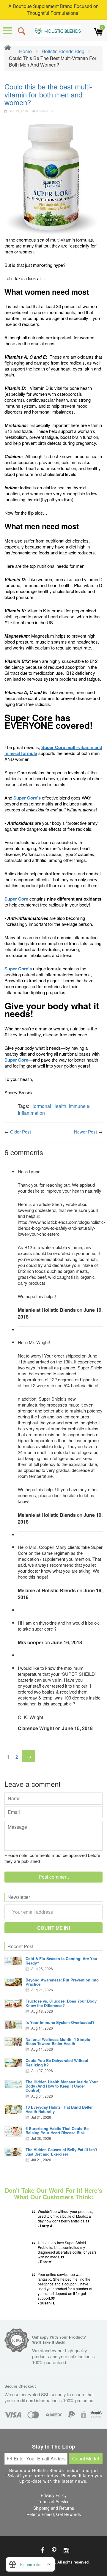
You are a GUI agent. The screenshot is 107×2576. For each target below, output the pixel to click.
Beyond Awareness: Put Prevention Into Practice (62, 1982)
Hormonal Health (48, 1106)
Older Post (21, 1132)
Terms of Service (54, 2501)
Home (25, 51)
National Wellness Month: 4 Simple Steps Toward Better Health (58, 2041)
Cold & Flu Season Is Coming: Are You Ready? (61, 1961)
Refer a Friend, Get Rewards (54, 2514)
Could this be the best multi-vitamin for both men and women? (48, 94)
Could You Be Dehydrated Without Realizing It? (57, 2062)
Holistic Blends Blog (63, 51)
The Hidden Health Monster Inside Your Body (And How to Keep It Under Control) (62, 2086)
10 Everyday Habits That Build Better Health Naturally (59, 2109)
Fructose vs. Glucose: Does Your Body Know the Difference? (61, 2003)
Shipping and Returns (54, 2508)
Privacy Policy (54, 2495)
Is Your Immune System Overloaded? (60, 2022)
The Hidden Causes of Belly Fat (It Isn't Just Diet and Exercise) (61, 2152)
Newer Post (85, 1132)
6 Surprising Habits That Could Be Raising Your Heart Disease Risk (57, 2130)
